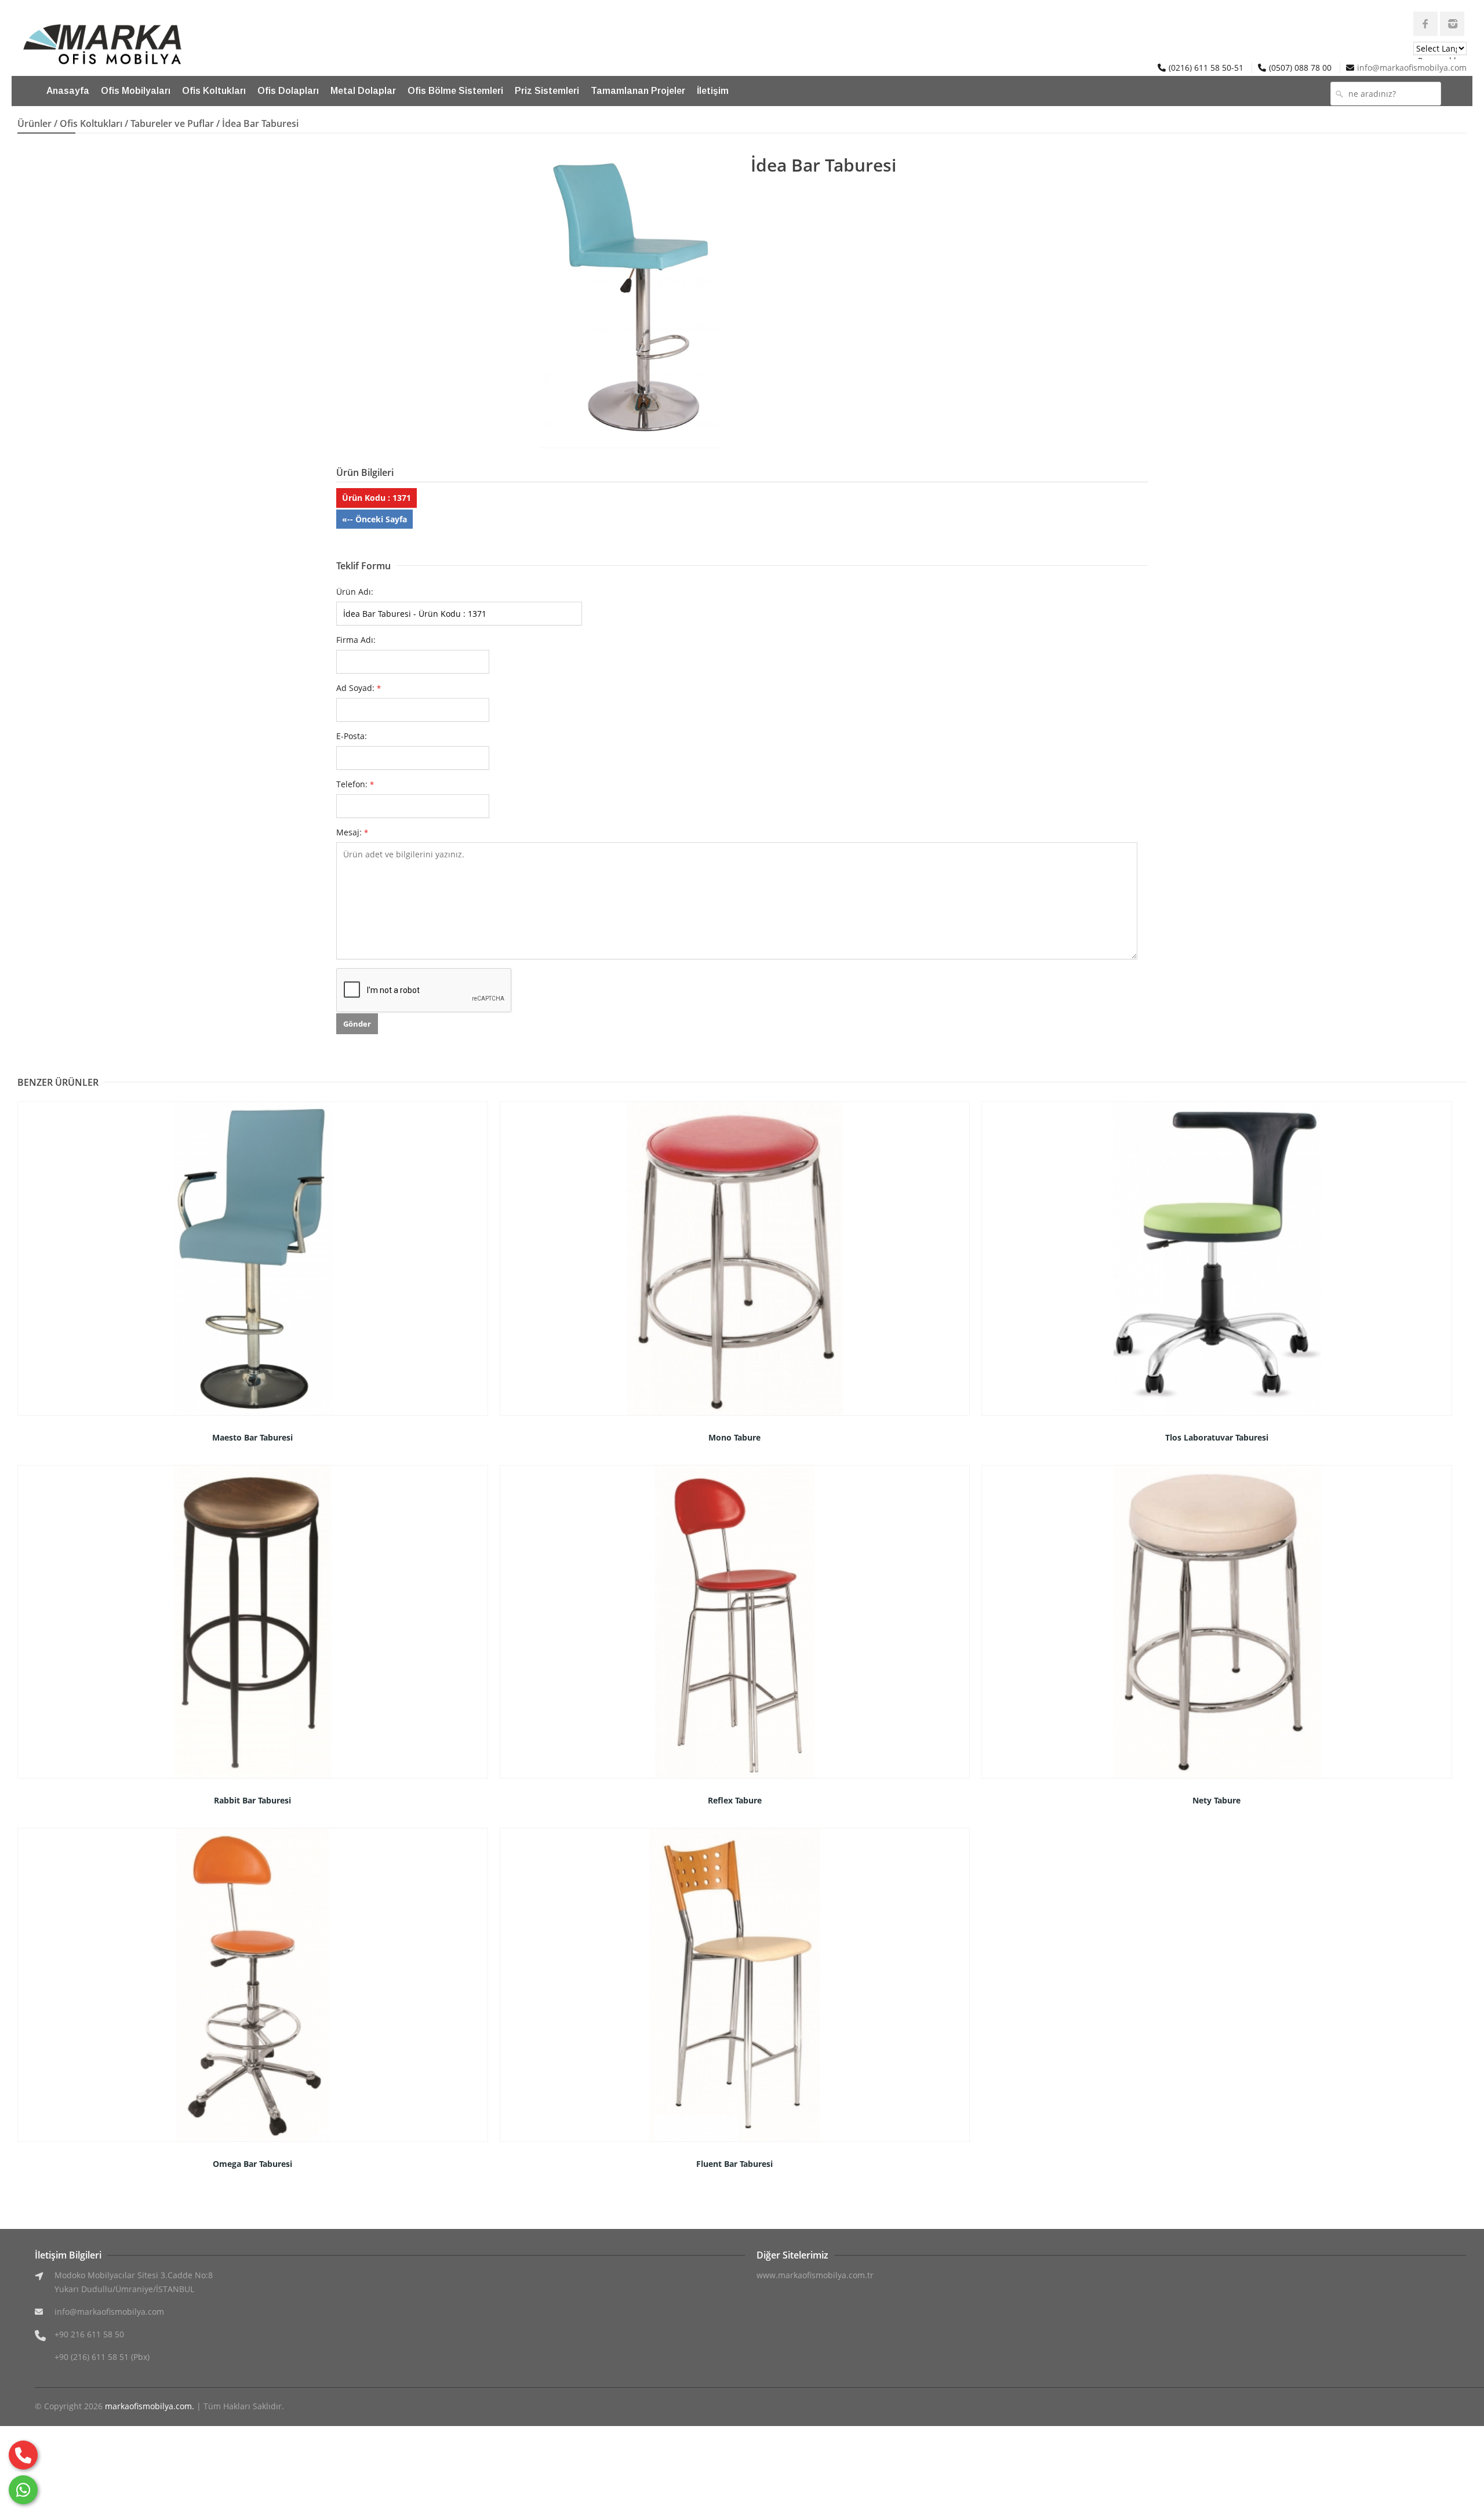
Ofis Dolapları (288, 91)
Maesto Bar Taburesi (252, 1437)
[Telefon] (23, 2455)
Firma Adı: (356, 640)
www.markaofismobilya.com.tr (815, 2275)
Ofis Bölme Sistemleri (455, 91)
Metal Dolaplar (363, 91)
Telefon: (355, 784)
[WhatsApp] (23, 2490)
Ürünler (34, 123)
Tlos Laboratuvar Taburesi (1217, 1437)
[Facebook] (1425, 24)
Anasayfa (68, 91)
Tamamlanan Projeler (638, 91)
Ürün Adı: (355, 592)
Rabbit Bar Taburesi (252, 1800)
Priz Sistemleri (547, 91)
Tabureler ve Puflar (172, 123)
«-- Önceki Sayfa (374, 519)
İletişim (713, 91)
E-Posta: (352, 736)
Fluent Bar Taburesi (734, 2164)
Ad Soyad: (359, 688)
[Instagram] (1452, 24)
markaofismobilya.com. (150, 2406)
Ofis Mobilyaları (136, 91)
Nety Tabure (1216, 1800)
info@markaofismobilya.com (1412, 68)
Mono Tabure (734, 1437)
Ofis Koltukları (214, 91)
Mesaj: (352, 832)
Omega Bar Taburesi (252, 2164)
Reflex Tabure (735, 1800)
